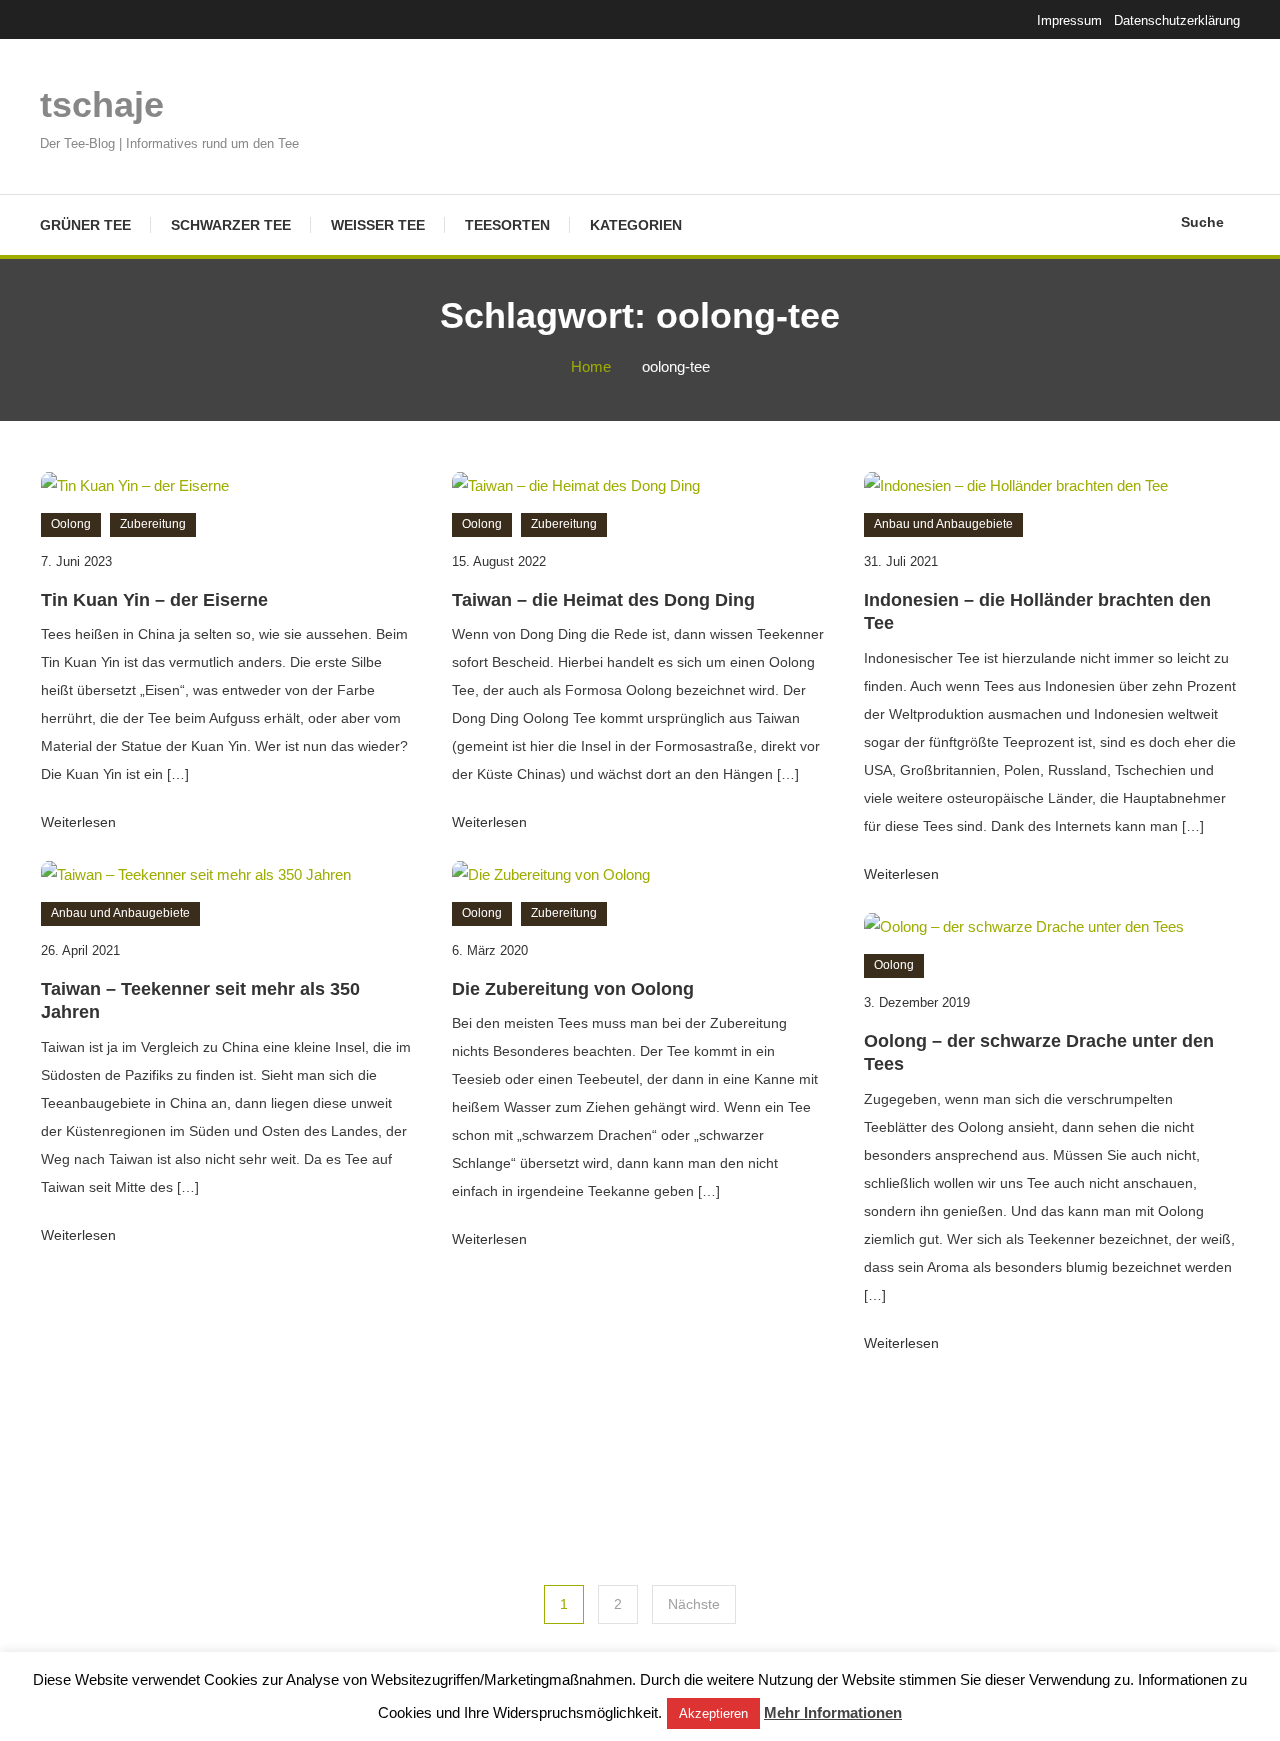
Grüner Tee (85, 225)
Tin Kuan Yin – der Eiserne (154, 600)
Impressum (1069, 20)
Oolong (71, 524)
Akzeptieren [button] (713, 1713)
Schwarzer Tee (231, 225)
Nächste (694, 1604)
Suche (1202, 222)
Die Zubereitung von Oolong (573, 989)
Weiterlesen (80, 822)
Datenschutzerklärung (1177, 20)
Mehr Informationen (833, 1712)
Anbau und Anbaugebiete (943, 524)
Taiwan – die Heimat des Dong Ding (603, 600)
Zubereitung (153, 524)
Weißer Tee (378, 225)
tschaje (102, 104)
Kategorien (636, 225)
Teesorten (507, 225)
